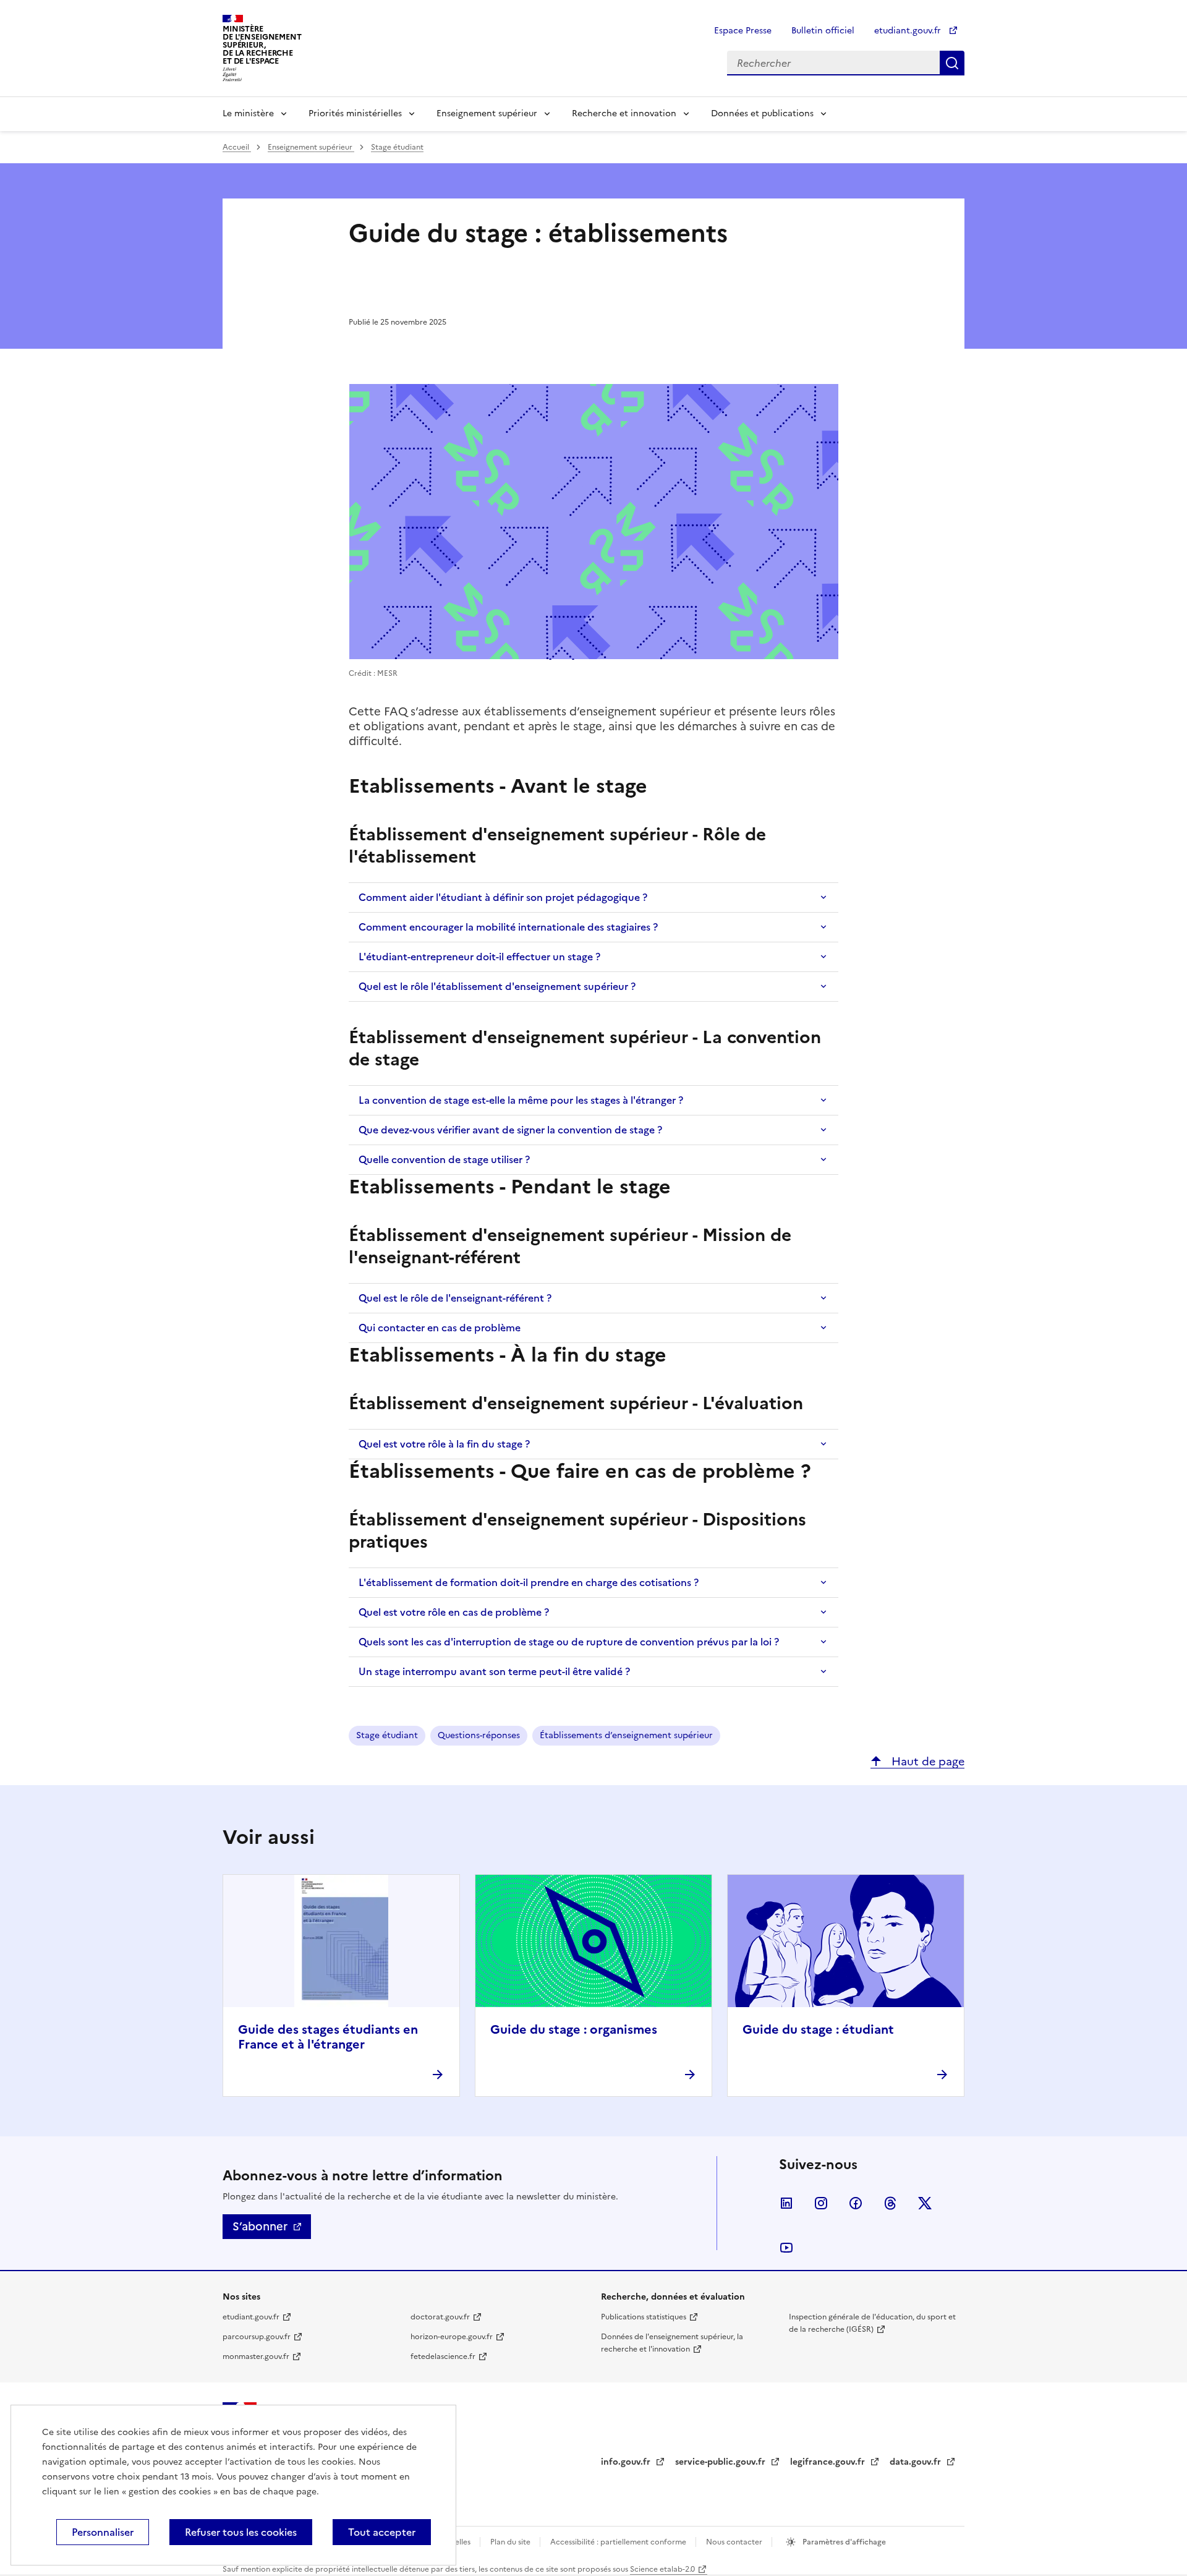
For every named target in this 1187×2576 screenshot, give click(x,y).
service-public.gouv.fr (721, 2462)
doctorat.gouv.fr (440, 2317)
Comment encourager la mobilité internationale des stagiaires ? (508, 927)
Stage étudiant (397, 147)
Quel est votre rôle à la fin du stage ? (444, 1444)
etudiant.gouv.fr (909, 31)
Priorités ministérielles (355, 113)
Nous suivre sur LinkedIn (786, 2203)
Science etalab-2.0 (662, 2569)
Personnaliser (103, 2532)
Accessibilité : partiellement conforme (619, 2542)
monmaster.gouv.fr (256, 2356)
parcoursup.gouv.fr (257, 2337)
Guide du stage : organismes (574, 2029)
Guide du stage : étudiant (818, 2029)
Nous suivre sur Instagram (821, 2203)
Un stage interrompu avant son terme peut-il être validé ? (494, 1671)
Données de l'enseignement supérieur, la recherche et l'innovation (672, 2343)
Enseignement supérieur (487, 113)
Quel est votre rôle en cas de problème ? (454, 1612)
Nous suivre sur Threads (890, 2203)
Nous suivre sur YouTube (786, 2248)
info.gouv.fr (627, 2462)
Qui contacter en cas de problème (440, 1328)
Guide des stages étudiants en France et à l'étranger (328, 2037)
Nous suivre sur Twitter (925, 2203)
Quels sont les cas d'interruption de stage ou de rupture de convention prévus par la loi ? (569, 1642)
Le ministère (248, 113)
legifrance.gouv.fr (829, 2462)
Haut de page (926, 1761)
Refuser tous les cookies (241, 2532)
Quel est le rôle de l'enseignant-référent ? (455, 1298)
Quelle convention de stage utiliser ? (444, 1159)
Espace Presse (743, 31)
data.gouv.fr (917, 2462)
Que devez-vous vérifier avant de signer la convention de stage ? (510, 1130)
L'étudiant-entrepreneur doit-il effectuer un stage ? (479, 957)
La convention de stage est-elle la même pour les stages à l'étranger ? (521, 1100)
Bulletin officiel (823, 31)
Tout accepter (382, 2532)
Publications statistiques (644, 2317)
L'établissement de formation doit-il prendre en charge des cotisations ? (529, 1582)
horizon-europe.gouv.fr (452, 2337)
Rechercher (952, 63)
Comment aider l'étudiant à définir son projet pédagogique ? (503, 897)
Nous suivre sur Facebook (856, 2203)
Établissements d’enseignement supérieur (626, 1735)
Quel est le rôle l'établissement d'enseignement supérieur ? (497, 986)
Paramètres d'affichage (843, 2542)
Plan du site (511, 2542)
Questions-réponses (479, 1735)
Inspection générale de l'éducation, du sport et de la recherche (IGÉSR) (872, 2323)
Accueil (237, 147)
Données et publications (762, 113)
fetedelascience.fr (443, 2356)
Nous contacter (735, 2542)
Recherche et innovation (624, 113)
